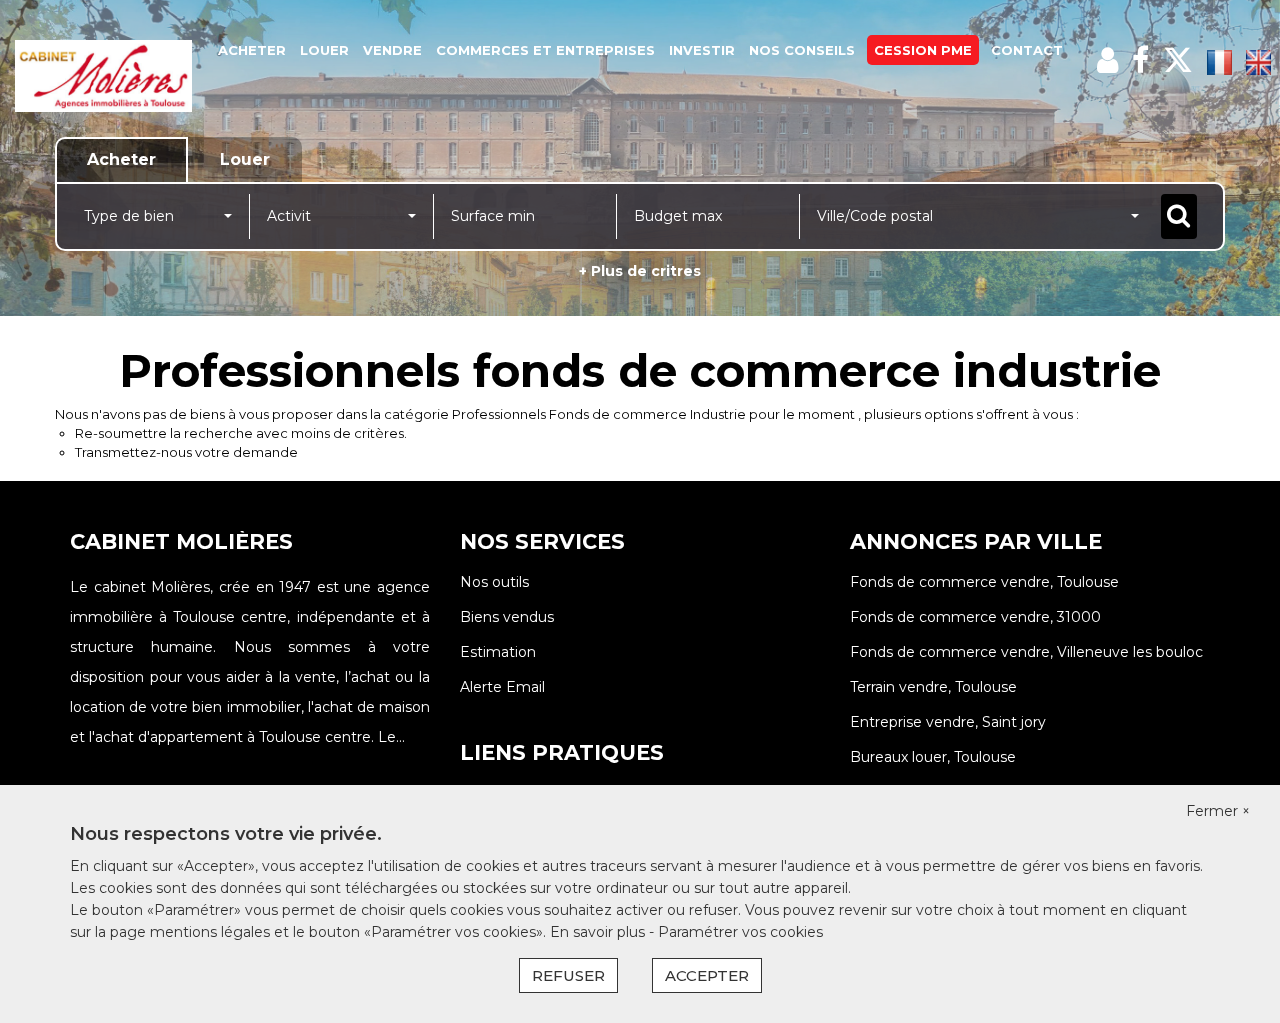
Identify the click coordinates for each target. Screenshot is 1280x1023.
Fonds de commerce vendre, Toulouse (984, 582)
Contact (1027, 50)
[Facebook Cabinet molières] (1140, 60)
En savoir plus (599, 932)
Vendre (392, 50)
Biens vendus (507, 617)
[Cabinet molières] (103, 75)
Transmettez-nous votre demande (186, 452)
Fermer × (1218, 811)
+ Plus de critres (640, 271)
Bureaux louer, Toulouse (933, 757)
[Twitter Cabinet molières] (1178, 60)
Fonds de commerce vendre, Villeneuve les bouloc (1026, 652)
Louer (324, 50)
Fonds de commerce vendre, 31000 (975, 617)
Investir (702, 50)
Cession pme (923, 50)
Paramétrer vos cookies (740, 932)
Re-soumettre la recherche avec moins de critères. (241, 433)
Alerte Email (502, 687)
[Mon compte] (1107, 60)
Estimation (498, 652)
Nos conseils (802, 50)
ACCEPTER (707, 975)
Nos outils (494, 582)
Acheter (252, 50)
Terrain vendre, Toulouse (933, 687)
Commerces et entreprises (545, 50)
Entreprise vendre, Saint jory (948, 722)
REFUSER (568, 975)
